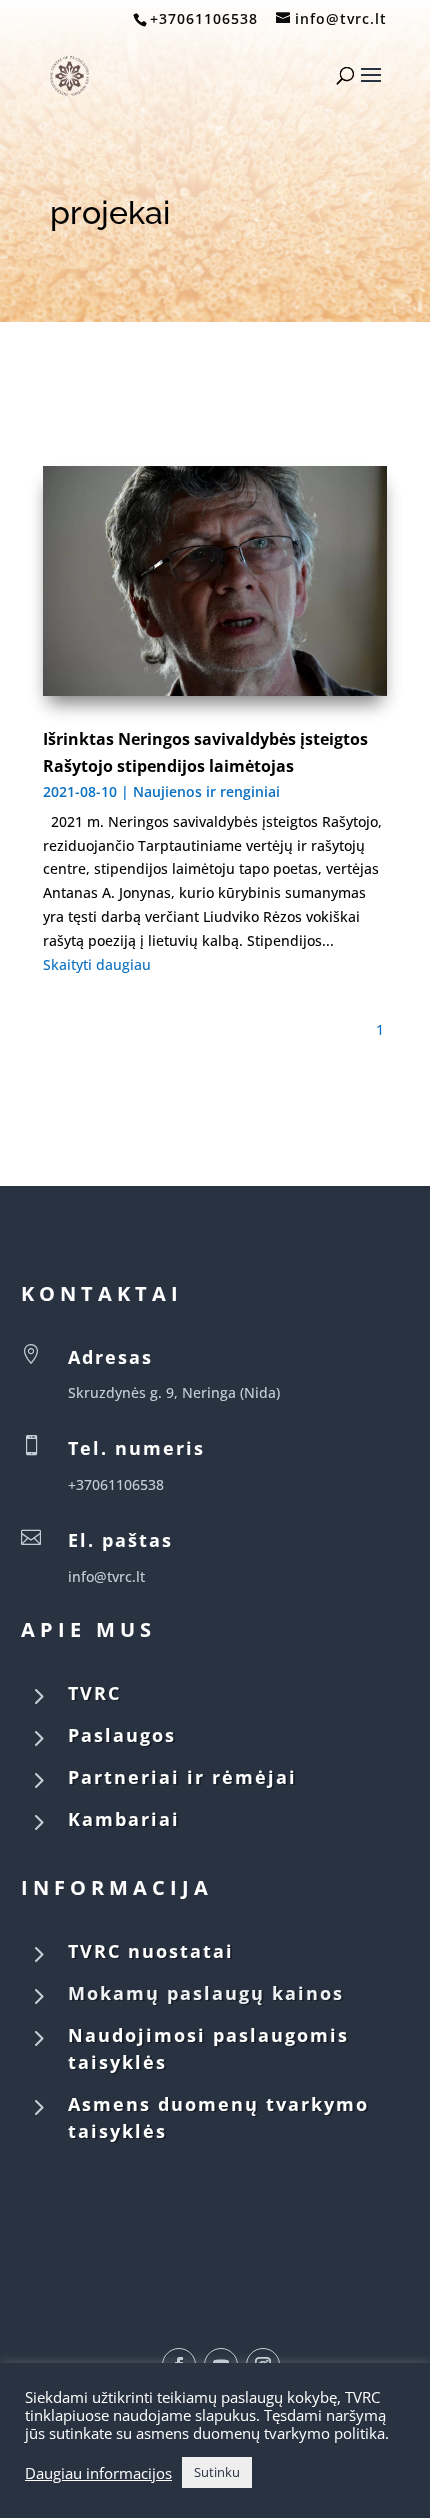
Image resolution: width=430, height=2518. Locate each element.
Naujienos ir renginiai (206, 791)
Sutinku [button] (217, 2472)
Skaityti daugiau (97, 964)
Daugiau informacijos (98, 2473)
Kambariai (124, 1819)
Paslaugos (122, 1735)
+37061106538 (204, 18)
